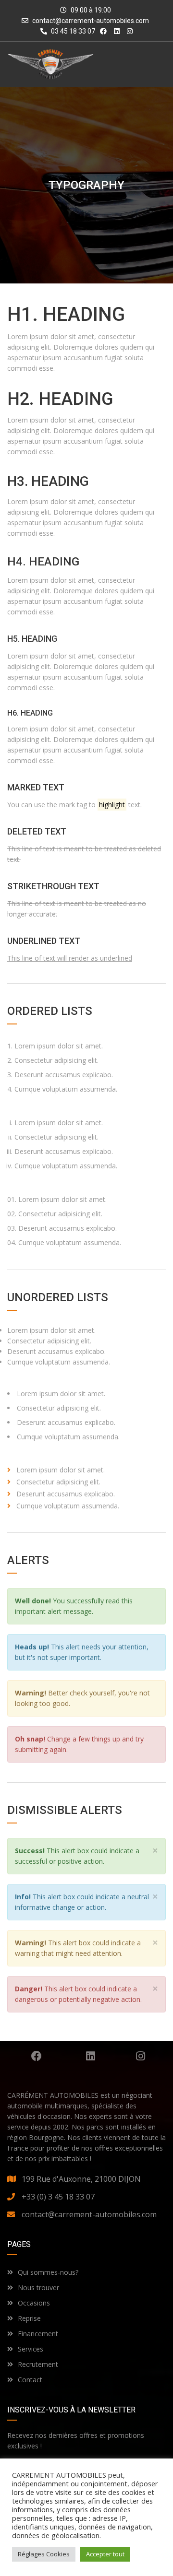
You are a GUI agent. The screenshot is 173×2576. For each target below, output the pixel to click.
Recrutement (38, 2364)
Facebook (36, 2056)
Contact (30, 2380)
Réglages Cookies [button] (44, 2554)
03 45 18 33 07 (72, 31)
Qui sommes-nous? (48, 2272)
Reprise (29, 2318)
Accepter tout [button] (105, 2554)
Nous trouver (38, 2288)
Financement (38, 2334)
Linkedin (91, 2056)
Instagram (141, 2056)
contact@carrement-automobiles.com (91, 21)
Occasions (34, 2303)
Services (31, 2349)
